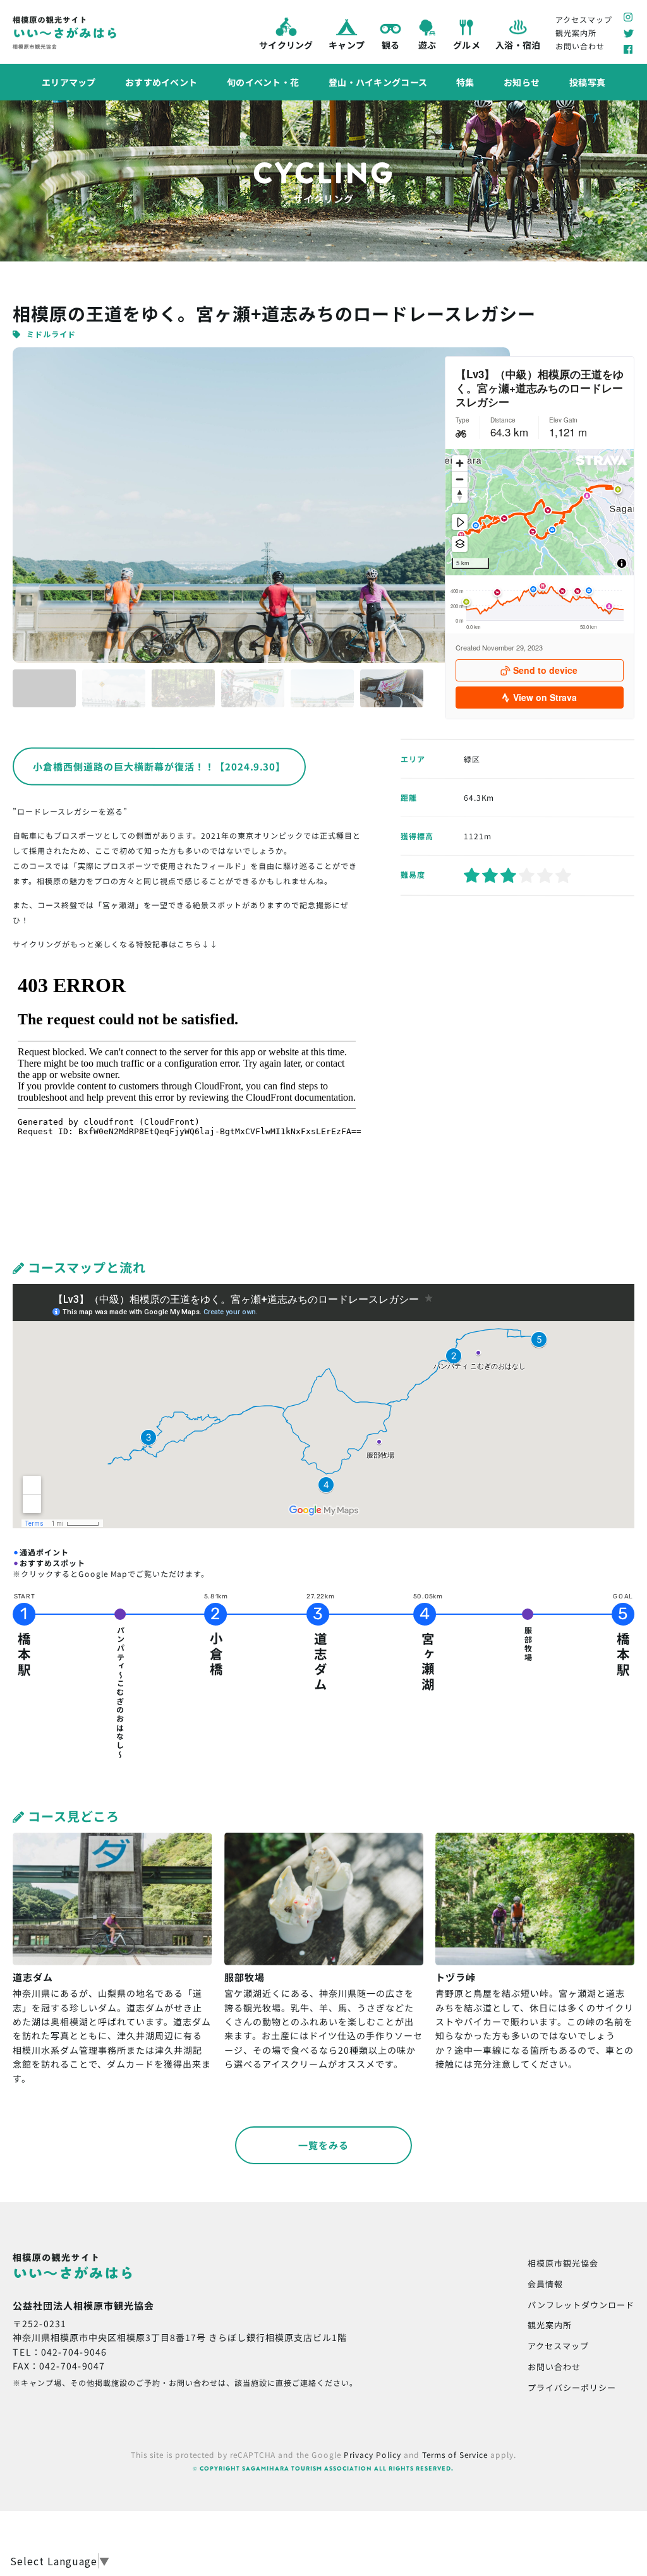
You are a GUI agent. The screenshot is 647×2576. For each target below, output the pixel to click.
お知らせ (522, 82)
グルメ (467, 45)
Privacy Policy (372, 2454)
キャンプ (346, 45)
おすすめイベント (161, 81)
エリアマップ (69, 81)
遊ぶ (427, 45)
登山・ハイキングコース (378, 82)
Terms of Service (455, 2454)
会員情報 (545, 2284)
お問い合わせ (580, 46)
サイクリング (286, 44)
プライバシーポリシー (572, 2387)
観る (390, 45)
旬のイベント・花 (263, 82)
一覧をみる (323, 2145)
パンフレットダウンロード (581, 2305)
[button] (44, 688)
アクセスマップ (584, 19)
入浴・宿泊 (517, 45)
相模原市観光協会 (563, 2263)
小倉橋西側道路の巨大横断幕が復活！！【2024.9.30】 (159, 767)
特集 (465, 82)
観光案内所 (576, 33)
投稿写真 (587, 82)
